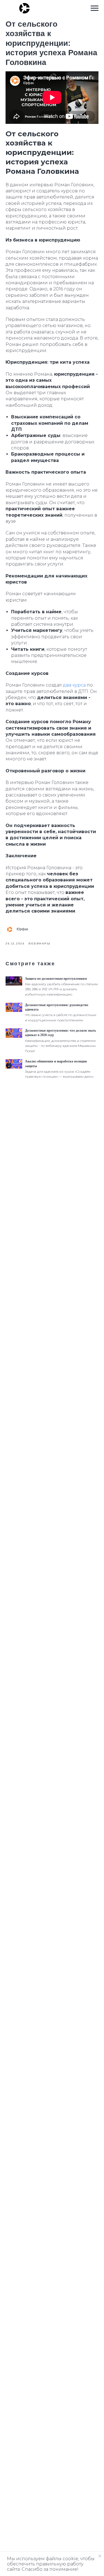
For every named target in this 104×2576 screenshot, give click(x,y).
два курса (74, 685)
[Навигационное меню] (95, 8)
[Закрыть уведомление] (100, 2556)
